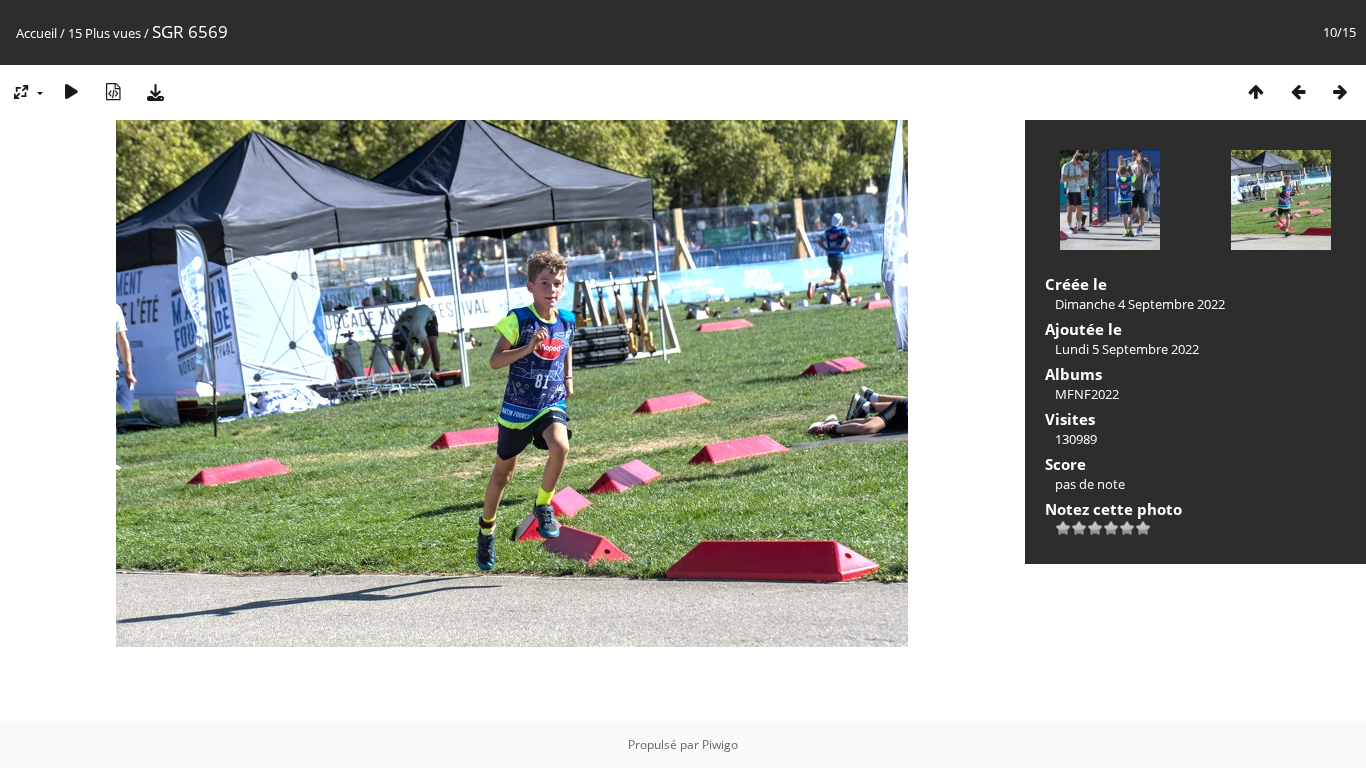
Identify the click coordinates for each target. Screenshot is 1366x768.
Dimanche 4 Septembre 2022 (1140, 304)
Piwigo (720, 744)
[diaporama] (71, 91)
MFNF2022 (1087, 394)
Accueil (36, 33)
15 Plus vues (104, 33)
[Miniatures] (1256, 91)
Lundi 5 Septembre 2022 (1127, 349)
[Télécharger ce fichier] (155, 91)
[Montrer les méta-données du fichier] (113, 91)
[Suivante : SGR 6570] (1340, 91)
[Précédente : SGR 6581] (1298, 91)
